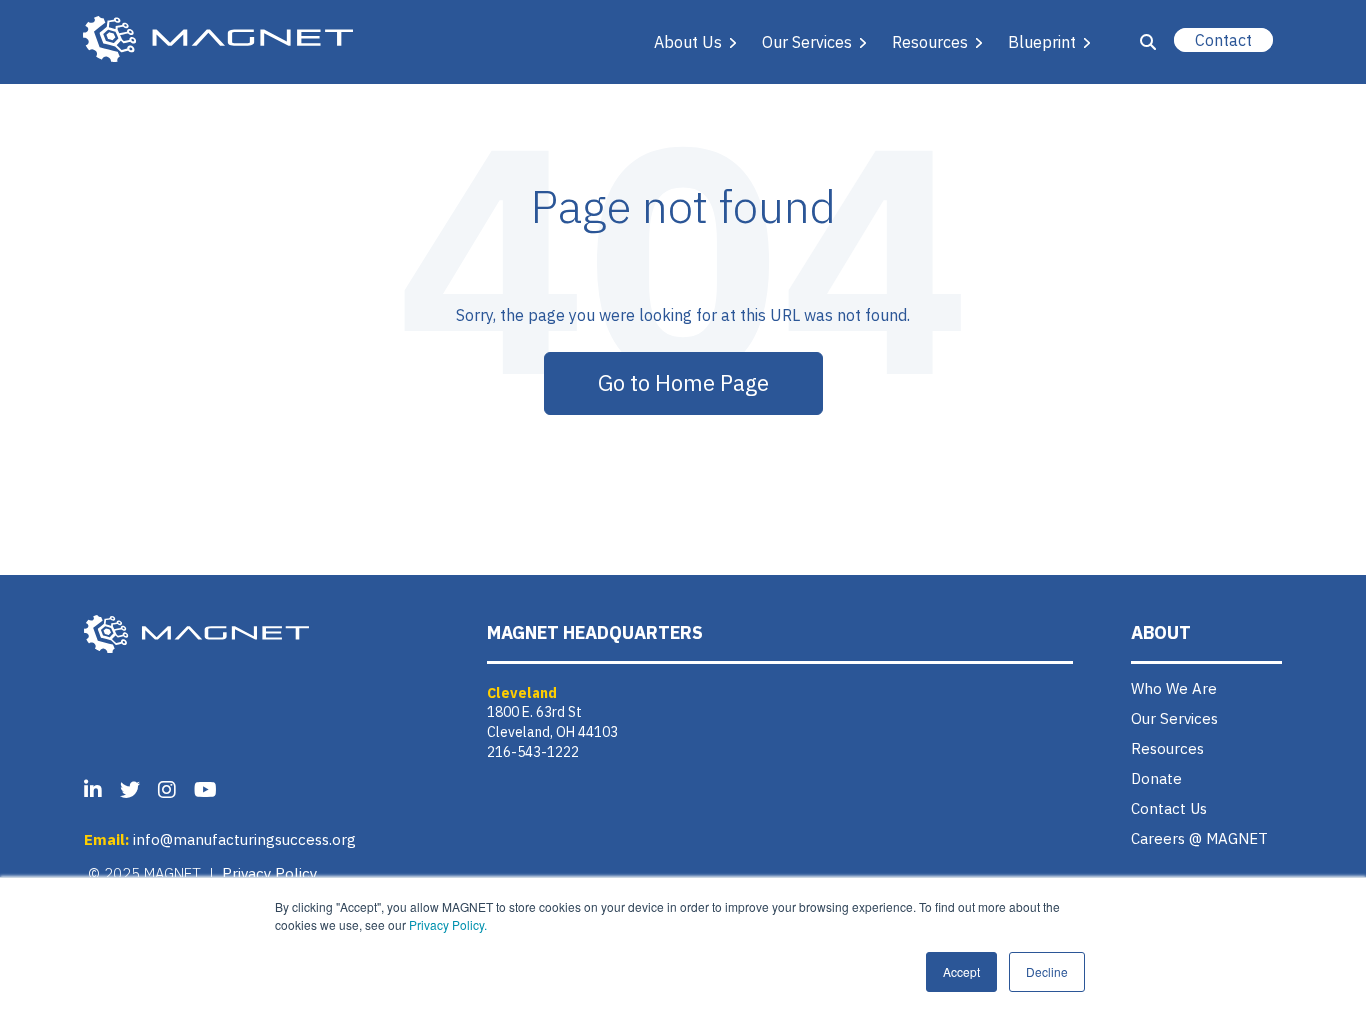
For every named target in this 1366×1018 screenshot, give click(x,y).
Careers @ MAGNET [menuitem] (1199, 838)
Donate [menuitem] (1156, 778)
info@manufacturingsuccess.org (244, 839)
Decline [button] (1047, 971)
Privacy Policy (269, 873)
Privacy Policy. (448, 924)
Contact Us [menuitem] (1169, 808)
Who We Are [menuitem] (1174, 688)
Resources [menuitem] (1167, 748)
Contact (1223, 40)
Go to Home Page (683, 382)
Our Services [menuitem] (1174, 718)
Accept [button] (961, 971)
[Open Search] (1148, 42)
